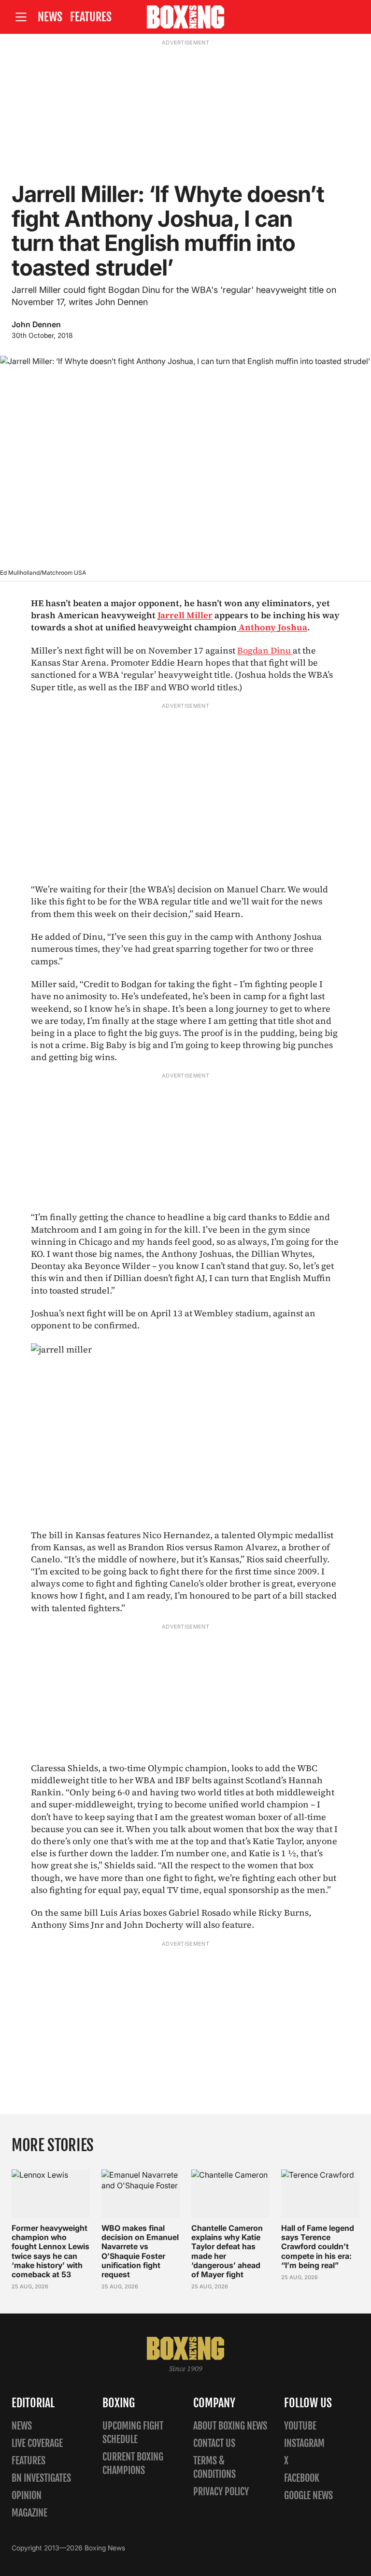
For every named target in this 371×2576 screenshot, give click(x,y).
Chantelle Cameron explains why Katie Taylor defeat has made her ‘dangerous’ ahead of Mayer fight (227, 2251)
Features (91, 17)
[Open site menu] (21, 17)
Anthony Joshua (272, 627)
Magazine (29, 2513)
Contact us (214, 2443)
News (50, 17)
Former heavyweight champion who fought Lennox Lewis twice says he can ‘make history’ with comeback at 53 (50, 2251)
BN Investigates (41, 2478)
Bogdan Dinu (265, 650)
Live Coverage (37, 2443)
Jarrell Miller (185, 615)
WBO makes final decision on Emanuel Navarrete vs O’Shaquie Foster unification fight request (140, 2251)
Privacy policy (221, 2492)
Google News (308, 2496)
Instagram (304, 2443)
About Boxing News (230, 2426)
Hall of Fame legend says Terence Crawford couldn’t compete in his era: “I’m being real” (318, 2247)
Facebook (302, 2478)
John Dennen (36, 324)
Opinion (27, 2496)
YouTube (300, 2426)
